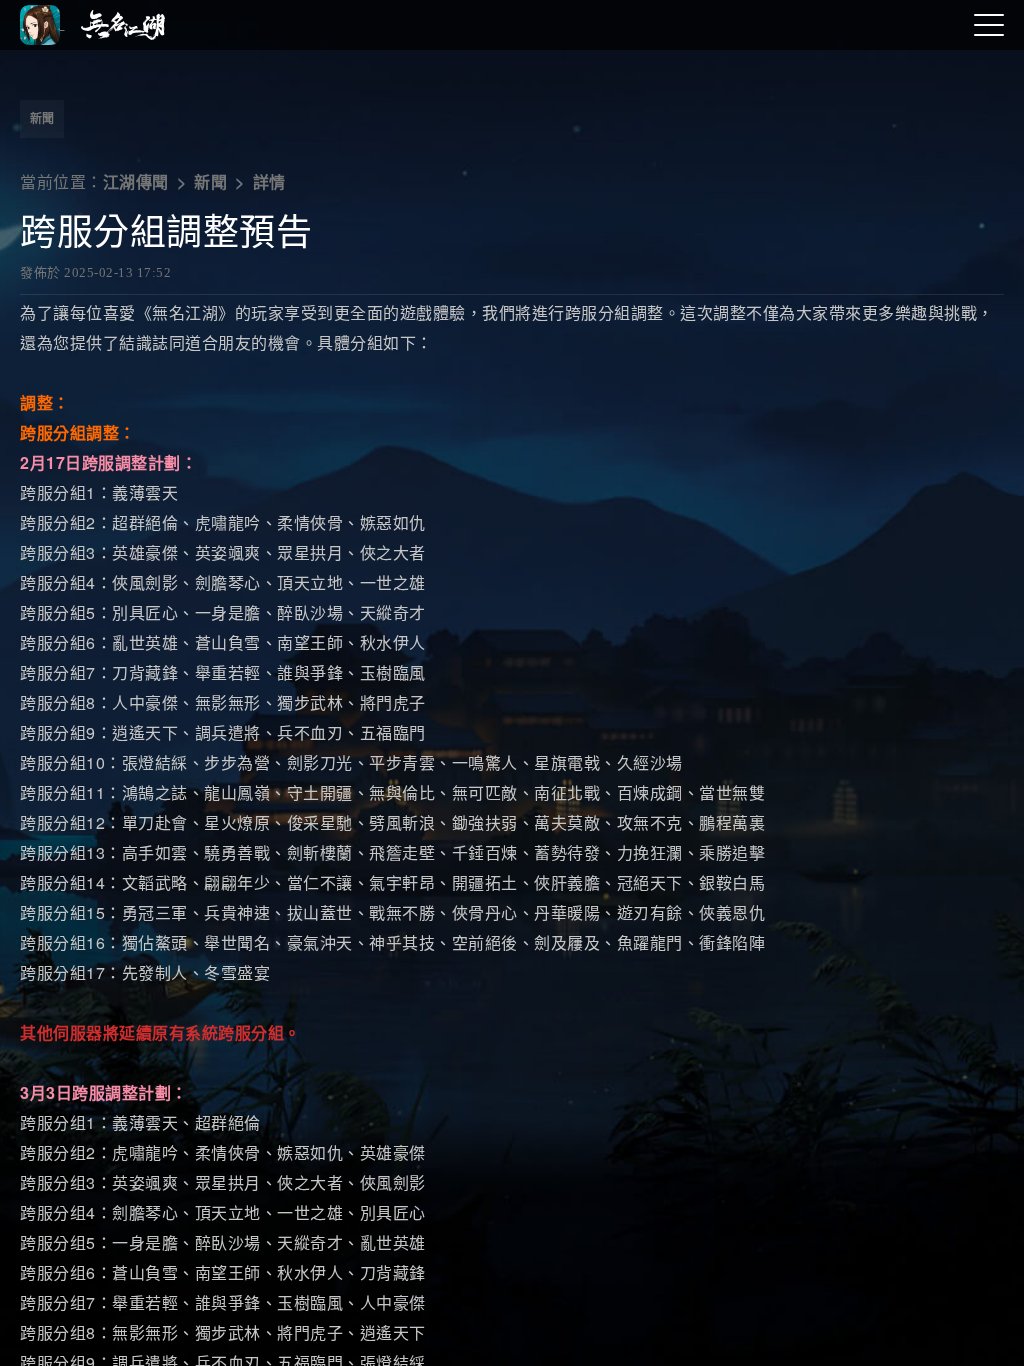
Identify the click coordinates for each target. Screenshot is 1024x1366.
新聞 (42, 119)
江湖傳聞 (136, 182)
